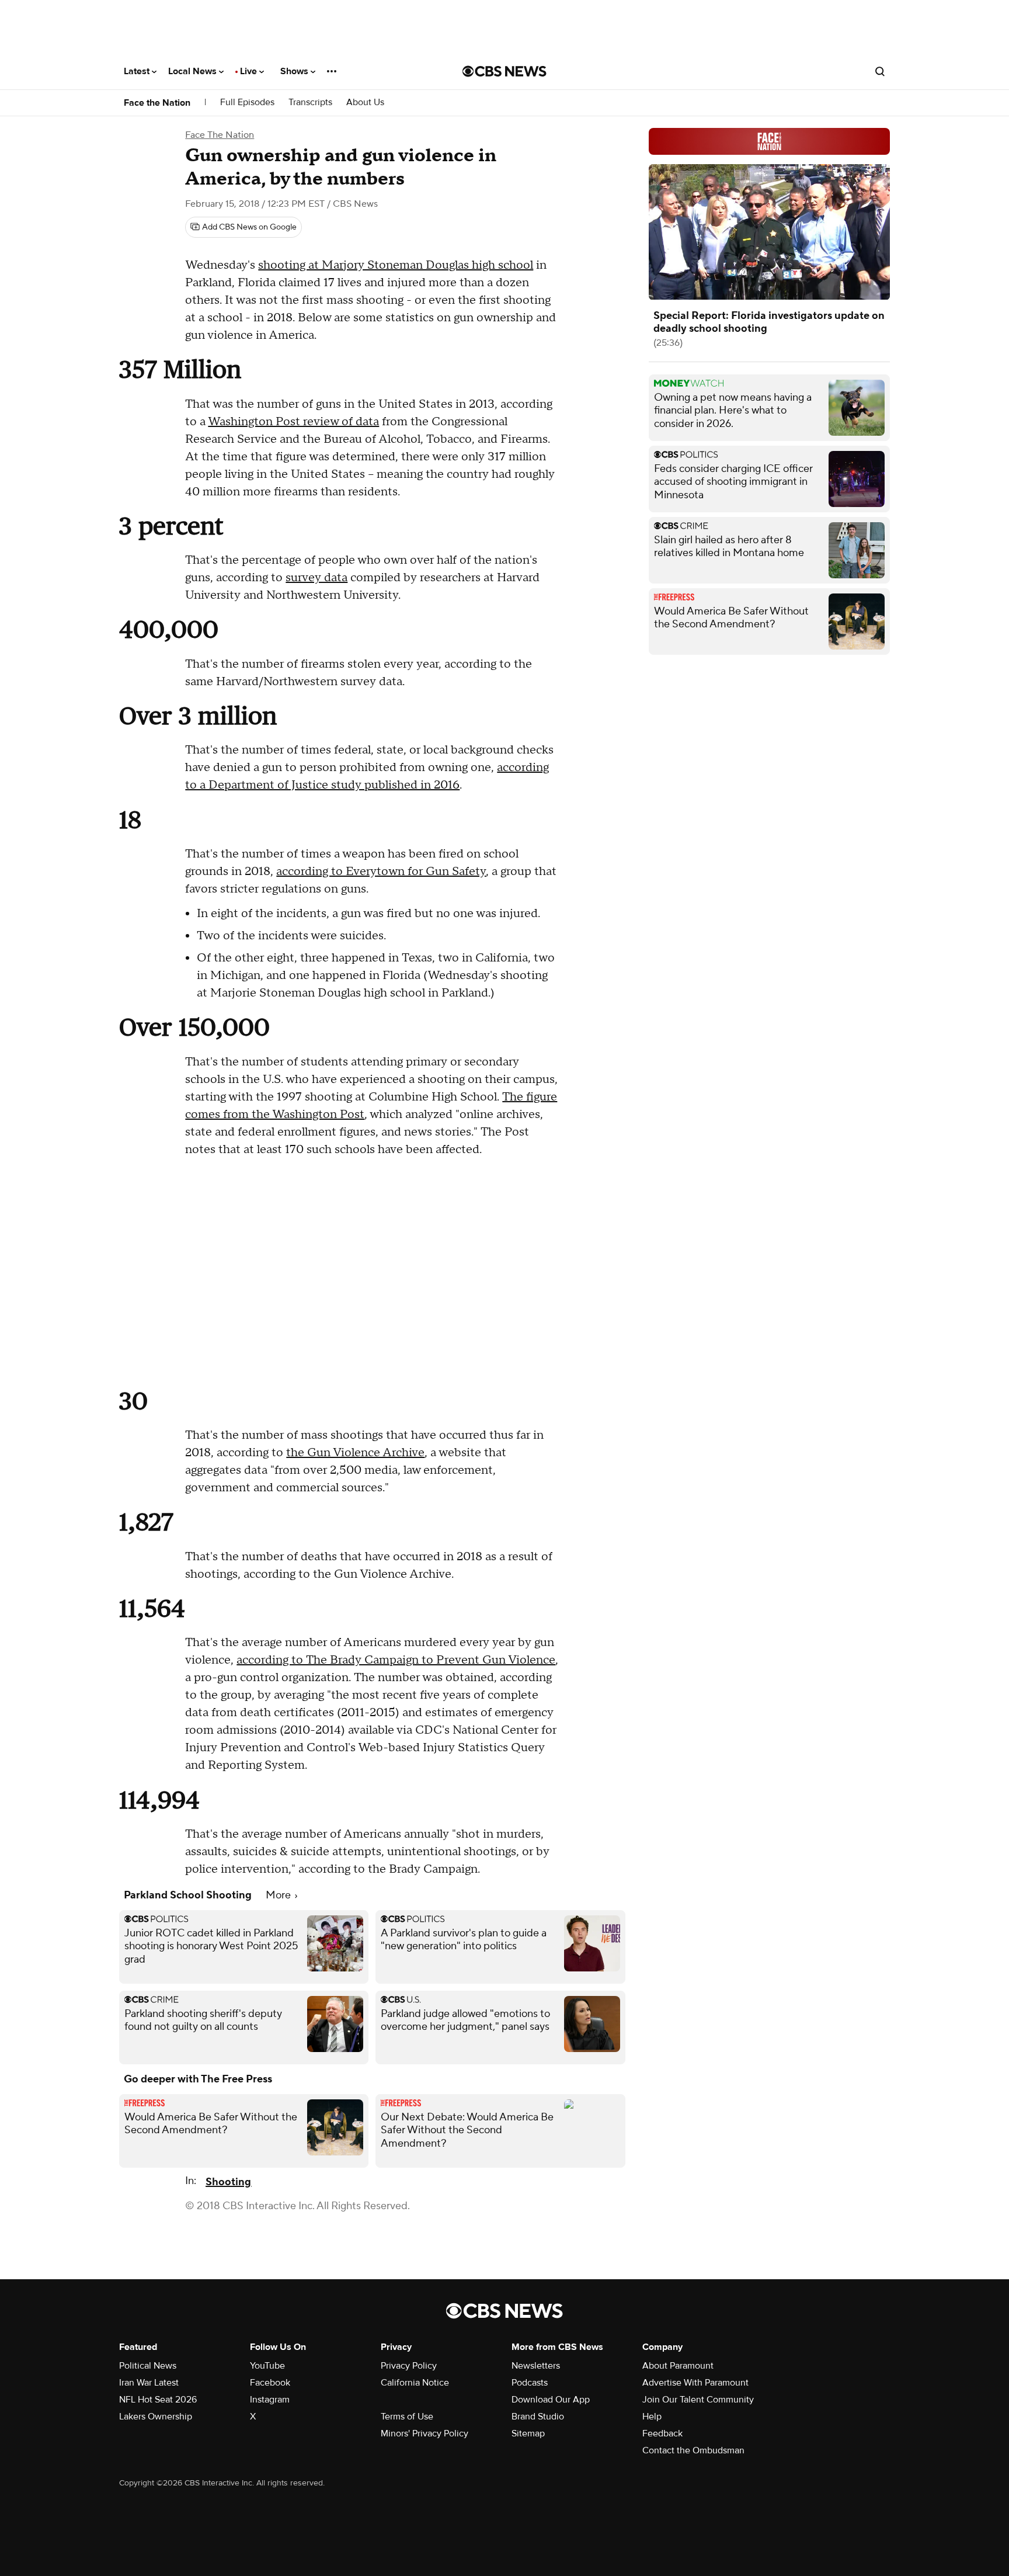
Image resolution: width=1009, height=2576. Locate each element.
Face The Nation (220, 135)
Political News (148, 2366)
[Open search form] (880, 71)
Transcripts (310, 103)
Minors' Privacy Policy (425, 2433)
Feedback (662, 2433)
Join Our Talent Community (698, 2400)
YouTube (267, 2366)
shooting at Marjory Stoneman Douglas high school (396, 265)
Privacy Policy (409, 2366)
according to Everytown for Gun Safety (381, 872)
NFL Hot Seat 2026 (158, 2400)
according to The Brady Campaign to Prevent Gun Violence (396, 1660)
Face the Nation (157, 103)
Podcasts (530, 2383)
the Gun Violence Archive (355, 1453)
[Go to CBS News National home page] (505, 71)
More (279, 1895)
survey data (316, 578)
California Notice (415, 2383)
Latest (138, 71)
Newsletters (536, 2366)
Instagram (270, 2400)
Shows (295, 71)
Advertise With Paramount (695, 2383)
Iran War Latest (149, 2383)
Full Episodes (247, 103)
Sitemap (528, 2433)
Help (652, 2417)
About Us (365, 103)
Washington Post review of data (293, 422)
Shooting (228, 2182)
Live (250, 71)
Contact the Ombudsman (693, 2450)
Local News (194, 71)
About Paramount (678, 2366)
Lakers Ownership (156, 2417)
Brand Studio (538, 2417)
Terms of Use (407, 2417)
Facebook (270, 2383)
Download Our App (551, 2400)
